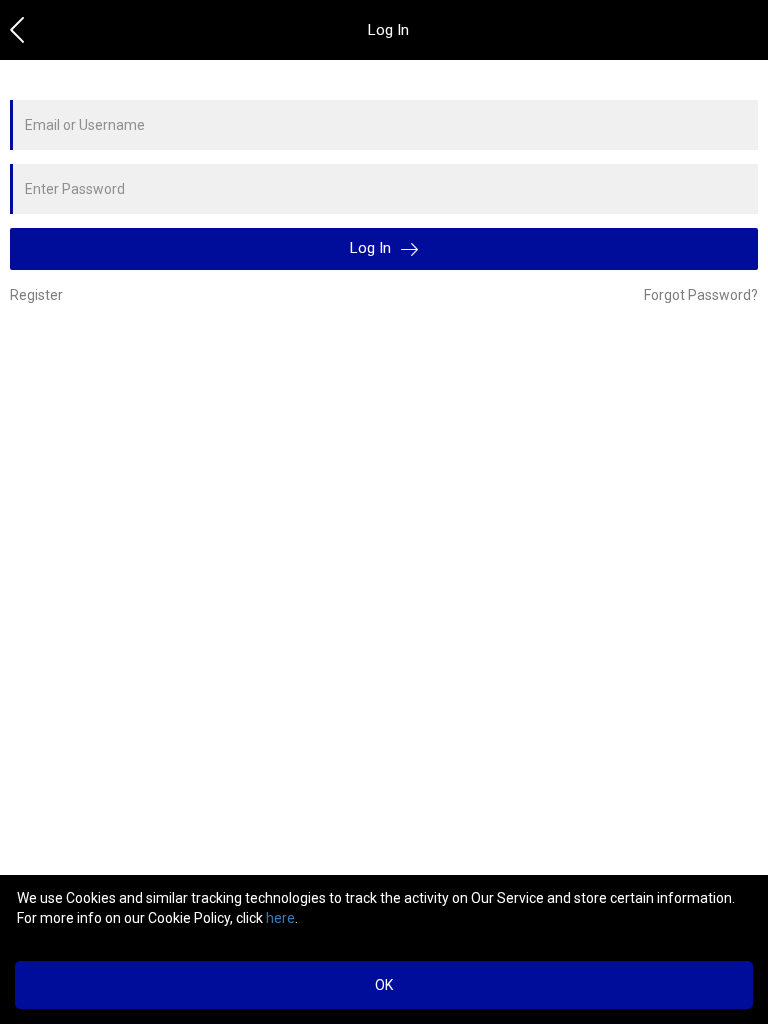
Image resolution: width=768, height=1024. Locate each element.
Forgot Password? (701, 295)
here (280, 918)
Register (36, 295)
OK (384, 985)
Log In (372, 248)
